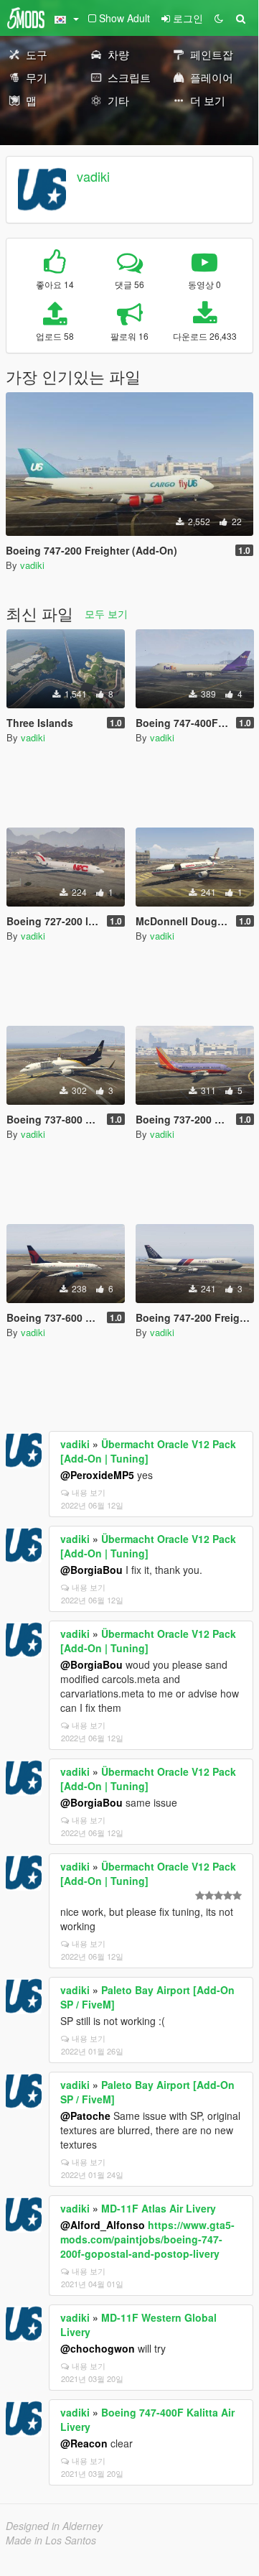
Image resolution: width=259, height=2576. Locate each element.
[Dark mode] (219, 18)
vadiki (93, 176)
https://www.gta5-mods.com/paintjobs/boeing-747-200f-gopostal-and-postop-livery (147, 2239)
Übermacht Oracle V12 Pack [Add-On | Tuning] (148, 1451)
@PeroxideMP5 (97, 1475)
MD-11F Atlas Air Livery (159, 2208)
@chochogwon (98, 2348)
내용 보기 (89, 1492)
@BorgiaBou (91, 1570)
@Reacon (84, 2443)
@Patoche (85, 2116)
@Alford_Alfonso (103, 2225)
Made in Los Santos (51, 2540)
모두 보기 (106, 613)
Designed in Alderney (54, 2526)
